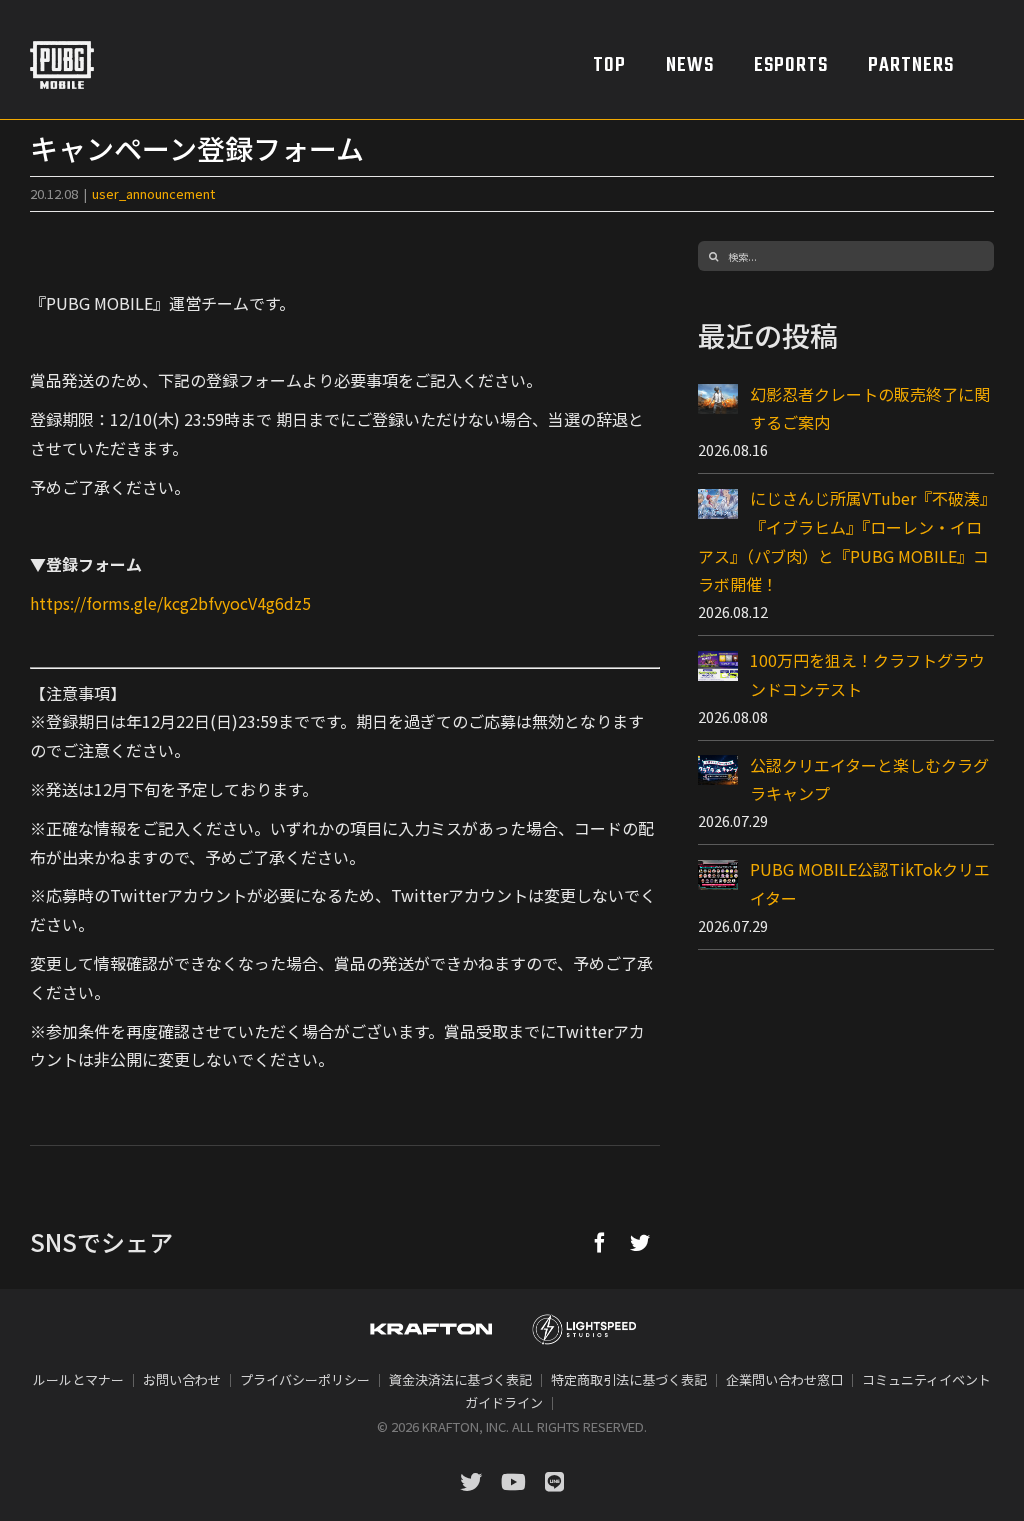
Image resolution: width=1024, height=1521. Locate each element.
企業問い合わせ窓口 (784, 1379)
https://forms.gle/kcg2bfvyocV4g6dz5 (170, 603)
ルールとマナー (78, 1379)
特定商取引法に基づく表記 (629, 1379)
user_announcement (153, 193)
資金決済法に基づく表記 (460, 1379)
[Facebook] (600, 1242)
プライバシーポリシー (305, 1379)
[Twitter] (640, 1242)
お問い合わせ (182, 1379)
